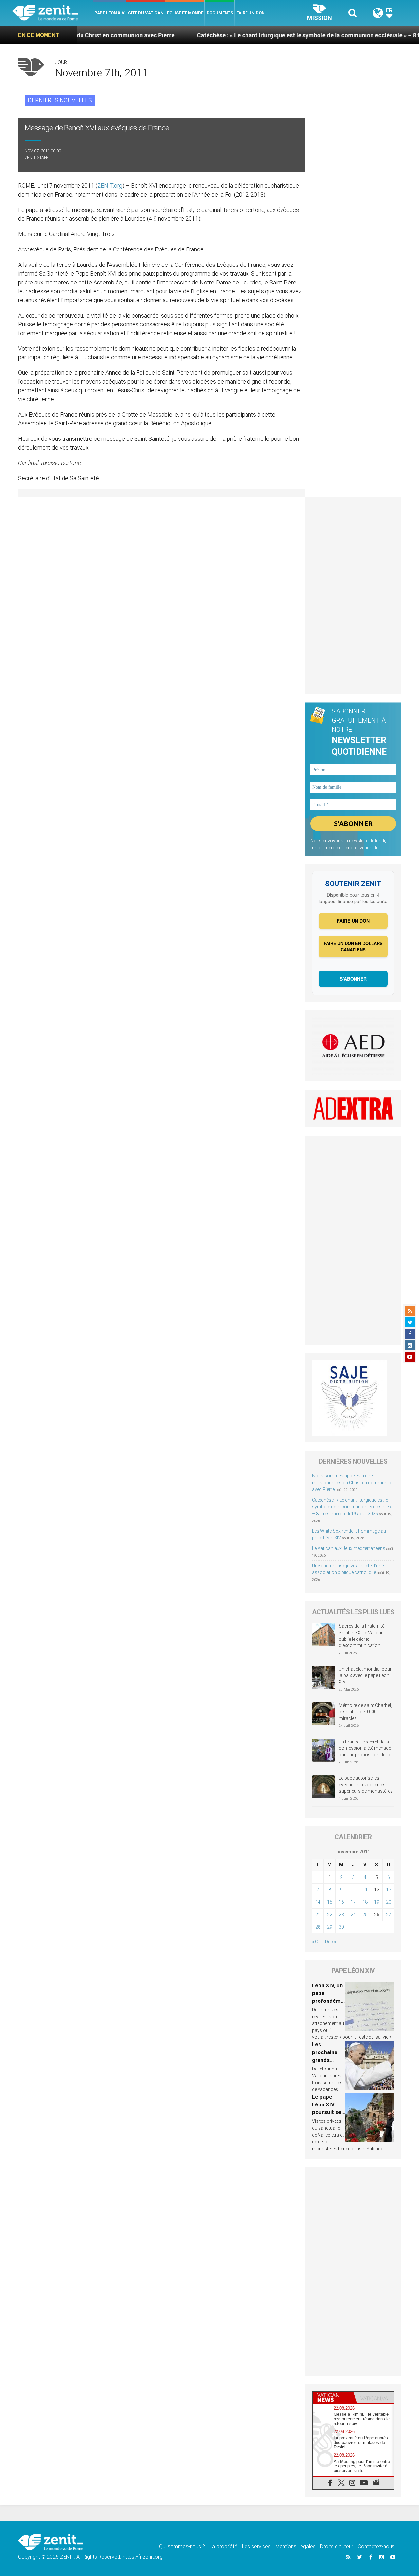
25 (365, 1915)
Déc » (330, 1942)
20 (389, 1902)
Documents (220, 13)
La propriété (223, 2546)
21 (318, 1915)
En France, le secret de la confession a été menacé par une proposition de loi (365, 1748)
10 (353, 1890)
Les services (256, 2546)
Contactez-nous (376, 2546)
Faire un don (251, 13)
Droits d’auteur (337, 2546)
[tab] (333, 2397)
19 (377, 1902)
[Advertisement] (353, 595)
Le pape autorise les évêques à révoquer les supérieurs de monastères (366, 1785)
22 (330, 1915)
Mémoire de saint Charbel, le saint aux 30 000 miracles (365, 1712)
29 (330, 1927)
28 (318, 1927)
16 (341, 1902)
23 (341, 1915)
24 (353, 1915)
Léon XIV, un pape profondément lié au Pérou (328, 2001)
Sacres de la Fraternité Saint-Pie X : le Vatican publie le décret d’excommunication (362, 1636)
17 (353, 1902)
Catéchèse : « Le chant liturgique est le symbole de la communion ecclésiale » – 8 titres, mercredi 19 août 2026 (352, 1507)
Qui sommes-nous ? (182, 2546)
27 (389, 1915)
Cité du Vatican (146, 13)
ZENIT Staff (36, 157)
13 (389, 1890)
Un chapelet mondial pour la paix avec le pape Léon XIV (365, 1675)
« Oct (317, 1942)
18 (365, 1902)
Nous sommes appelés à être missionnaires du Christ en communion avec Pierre (353, 1483)
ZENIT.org (110, 186)
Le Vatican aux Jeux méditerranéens (349, 1548)
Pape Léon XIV (109, 13)
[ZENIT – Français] (53, 13)
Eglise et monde (185, 13)
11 (365, 1890)
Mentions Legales (295, 2546)
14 (318, 1902)
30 (341, 1927)
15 (330, 1902)
